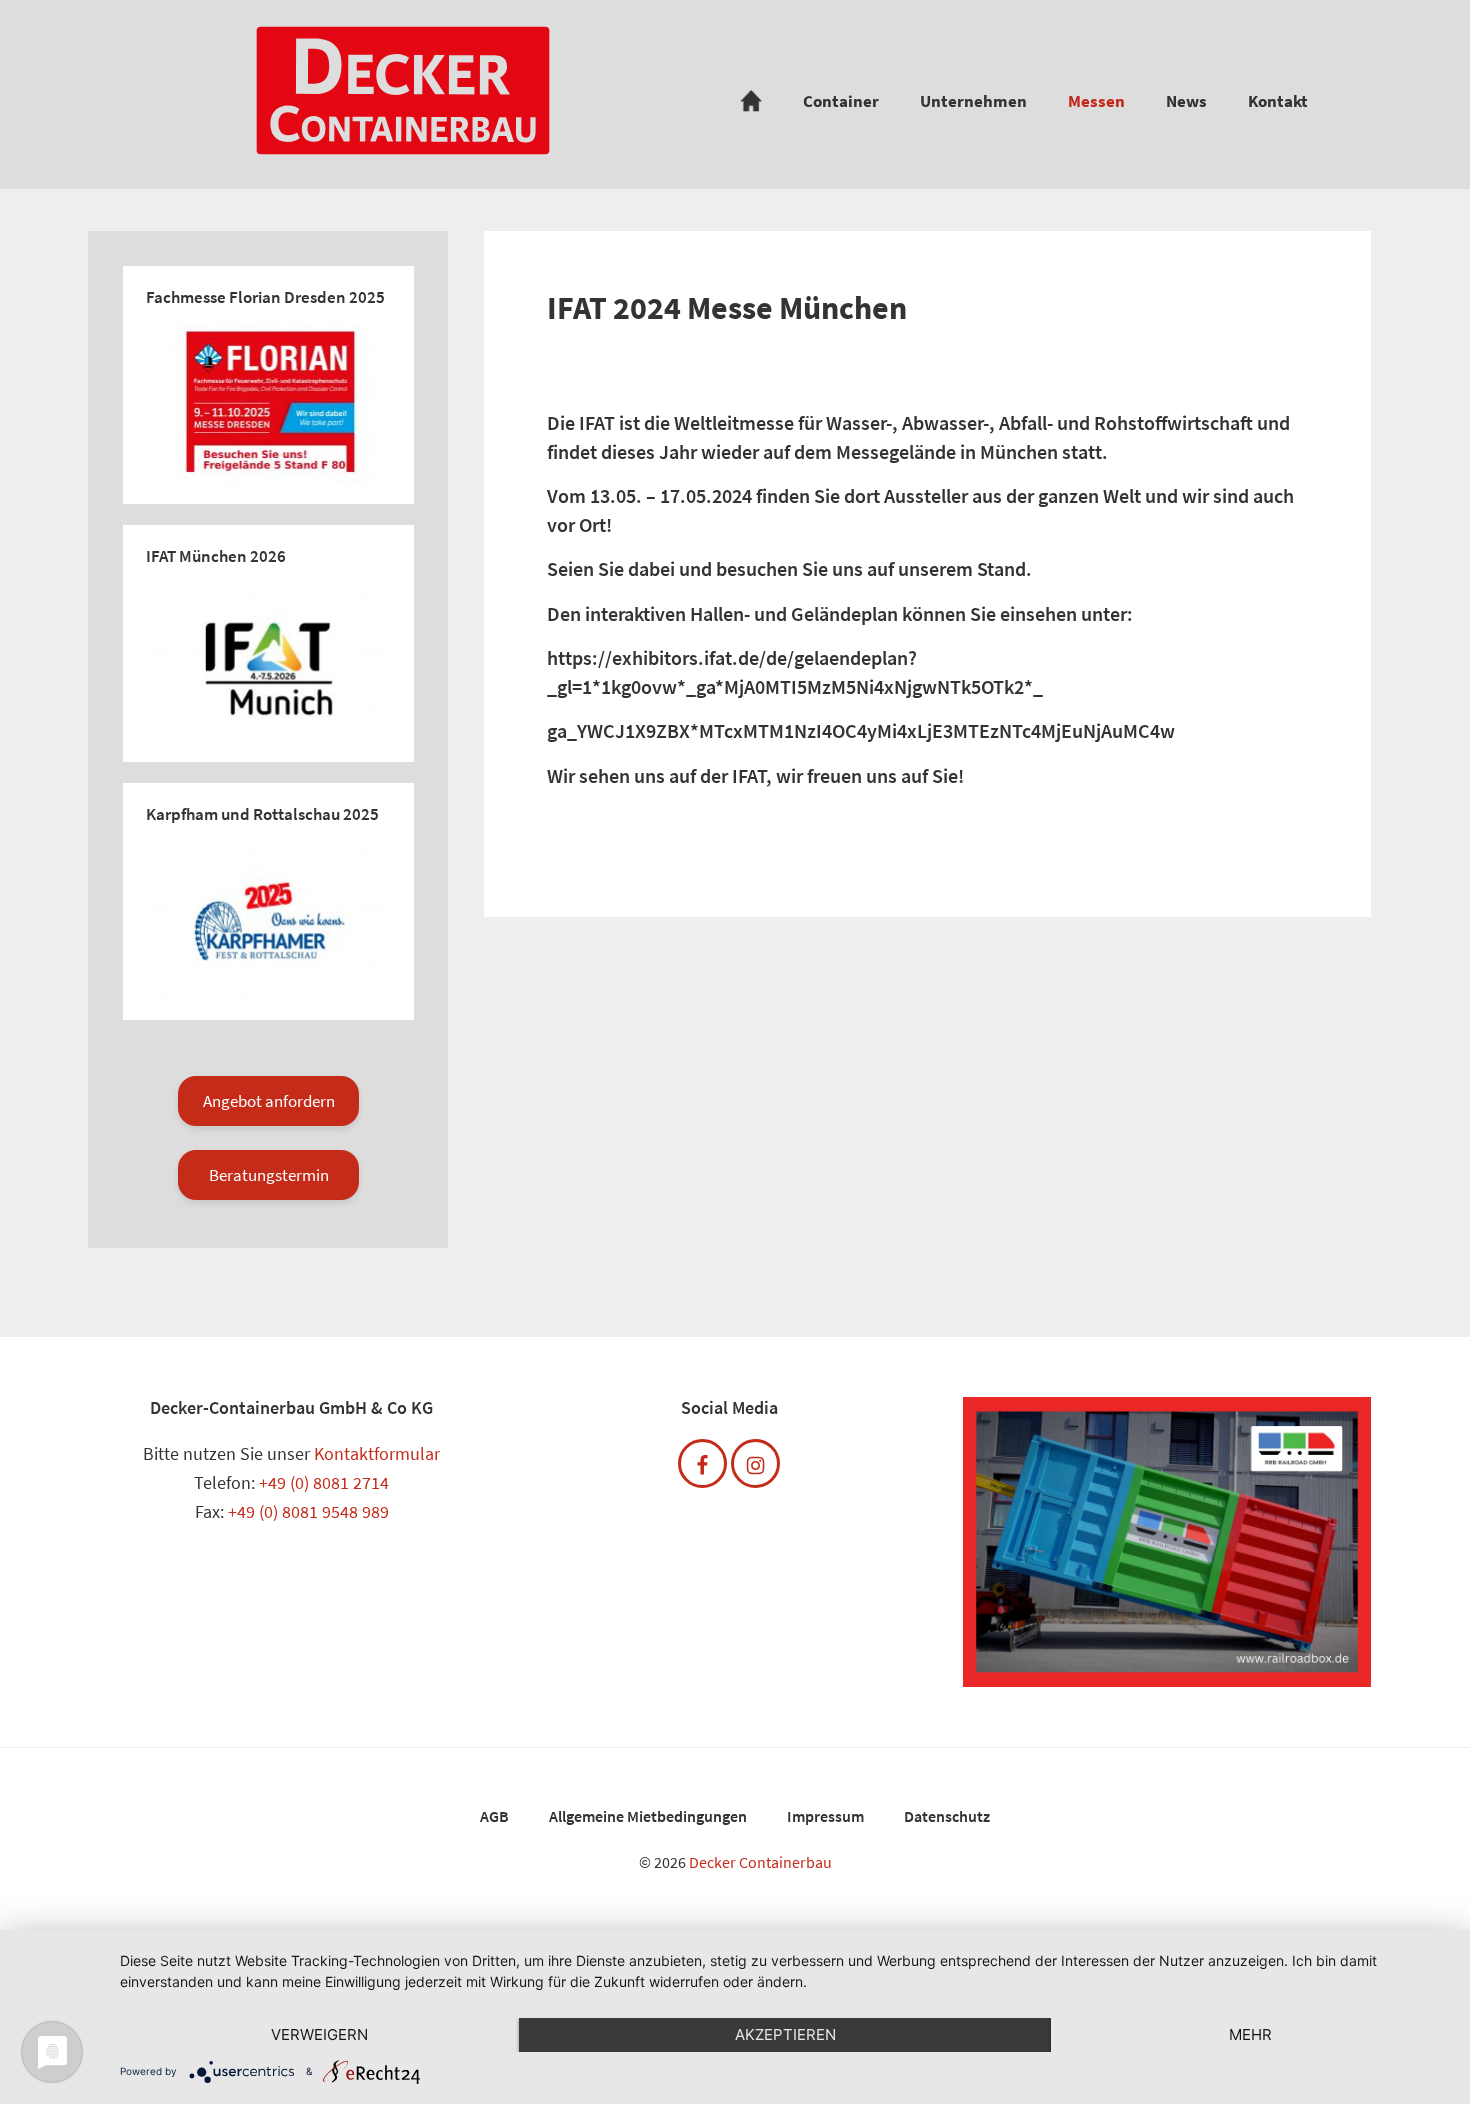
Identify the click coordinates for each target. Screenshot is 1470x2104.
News (1186, 101)
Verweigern (319, 2034)
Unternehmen (973, 101)
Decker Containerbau (760, 1862)
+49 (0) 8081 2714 (324, 1482)
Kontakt (1278, 101)
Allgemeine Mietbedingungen (648, 1816)
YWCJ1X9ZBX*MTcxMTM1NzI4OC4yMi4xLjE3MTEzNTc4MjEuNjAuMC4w (876, 730)
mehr (1250, 2034)
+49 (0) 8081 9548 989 (308, 1511)
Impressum (825, 1816)
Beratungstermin (269, 1175)
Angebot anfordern (269, 1101)
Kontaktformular (377, 1453)
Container (841, 101)
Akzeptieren (785, 2034)
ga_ (562, 730)
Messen (1096, 101)
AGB (494, 1816)
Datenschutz (947, 1816)
